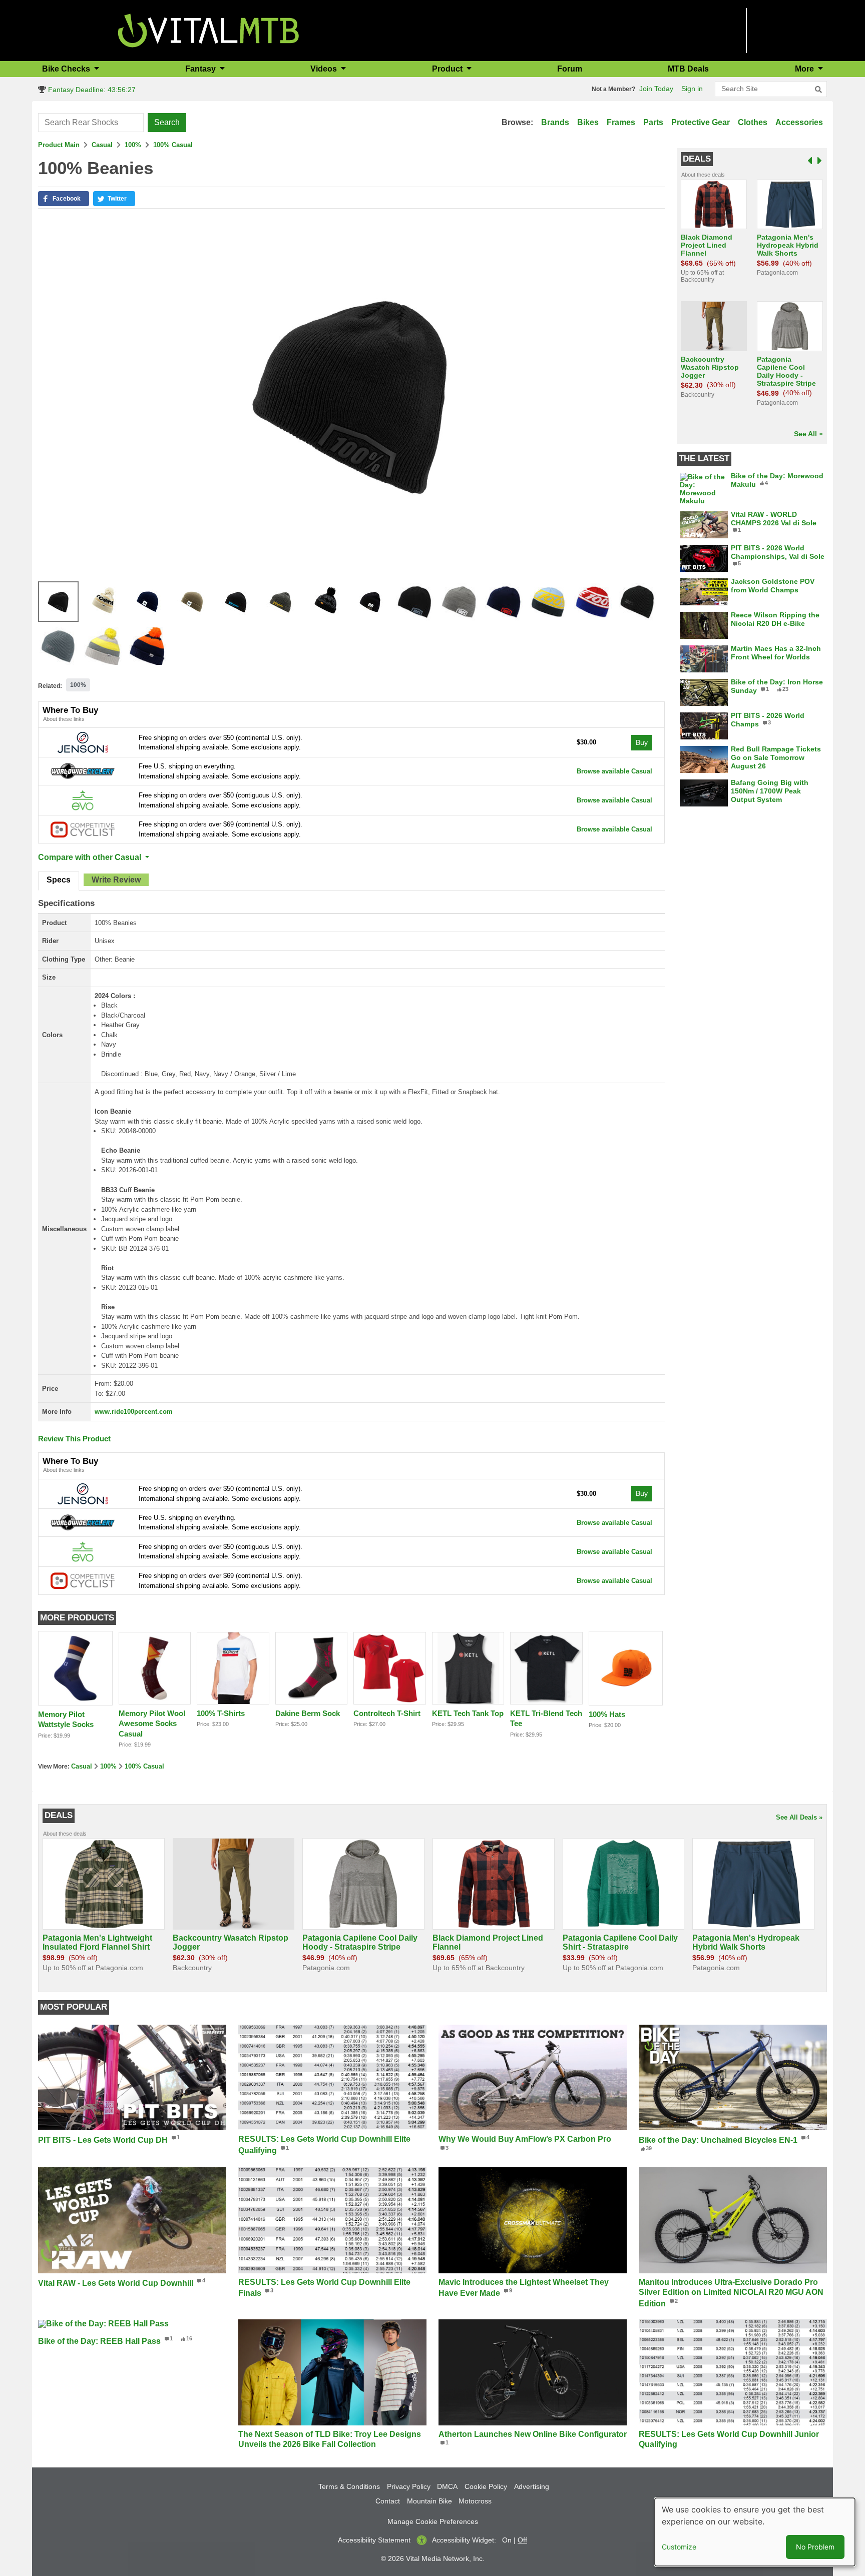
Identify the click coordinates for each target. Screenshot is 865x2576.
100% (133, 145)
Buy (642, 742)
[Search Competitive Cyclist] (83, 829)
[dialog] (755, 2532)
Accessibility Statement (374, 2540)
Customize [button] (679, 2547)
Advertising (532, 2486)
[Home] (208, 30)
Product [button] (448, 69)
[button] (64, 199)
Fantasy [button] (201, 69)
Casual (102, 145)
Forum (570, 69)
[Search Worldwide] (83, 771)
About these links (64, 719)
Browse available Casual (614, 771)
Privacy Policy (409, 2486)
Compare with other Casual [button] (91, 857)
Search (167, 122)
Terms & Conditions (349, 2486)
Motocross (475, 2501)
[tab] (59, 881)
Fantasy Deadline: (91, 90)
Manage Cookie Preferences (433, 2521)
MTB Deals (688, 69)
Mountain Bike (429, 2501)
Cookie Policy (486, 2486)
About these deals (703, 175)
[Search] (818, 90)
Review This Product (74, 1439)
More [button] (805, 69)
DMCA (447, 2486)
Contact (388, 2501)
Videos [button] (325, 69)
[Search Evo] (83, 800)
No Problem (815, 2547)
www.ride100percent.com (134, 1412)
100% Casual (173, 145)
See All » (808, 434)
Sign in (692, 89)
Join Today (656, 89)
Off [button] (522, 2540)
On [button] (507, 2540)
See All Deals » (799, 1817)
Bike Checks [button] (67, 69)
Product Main (59, 145)
